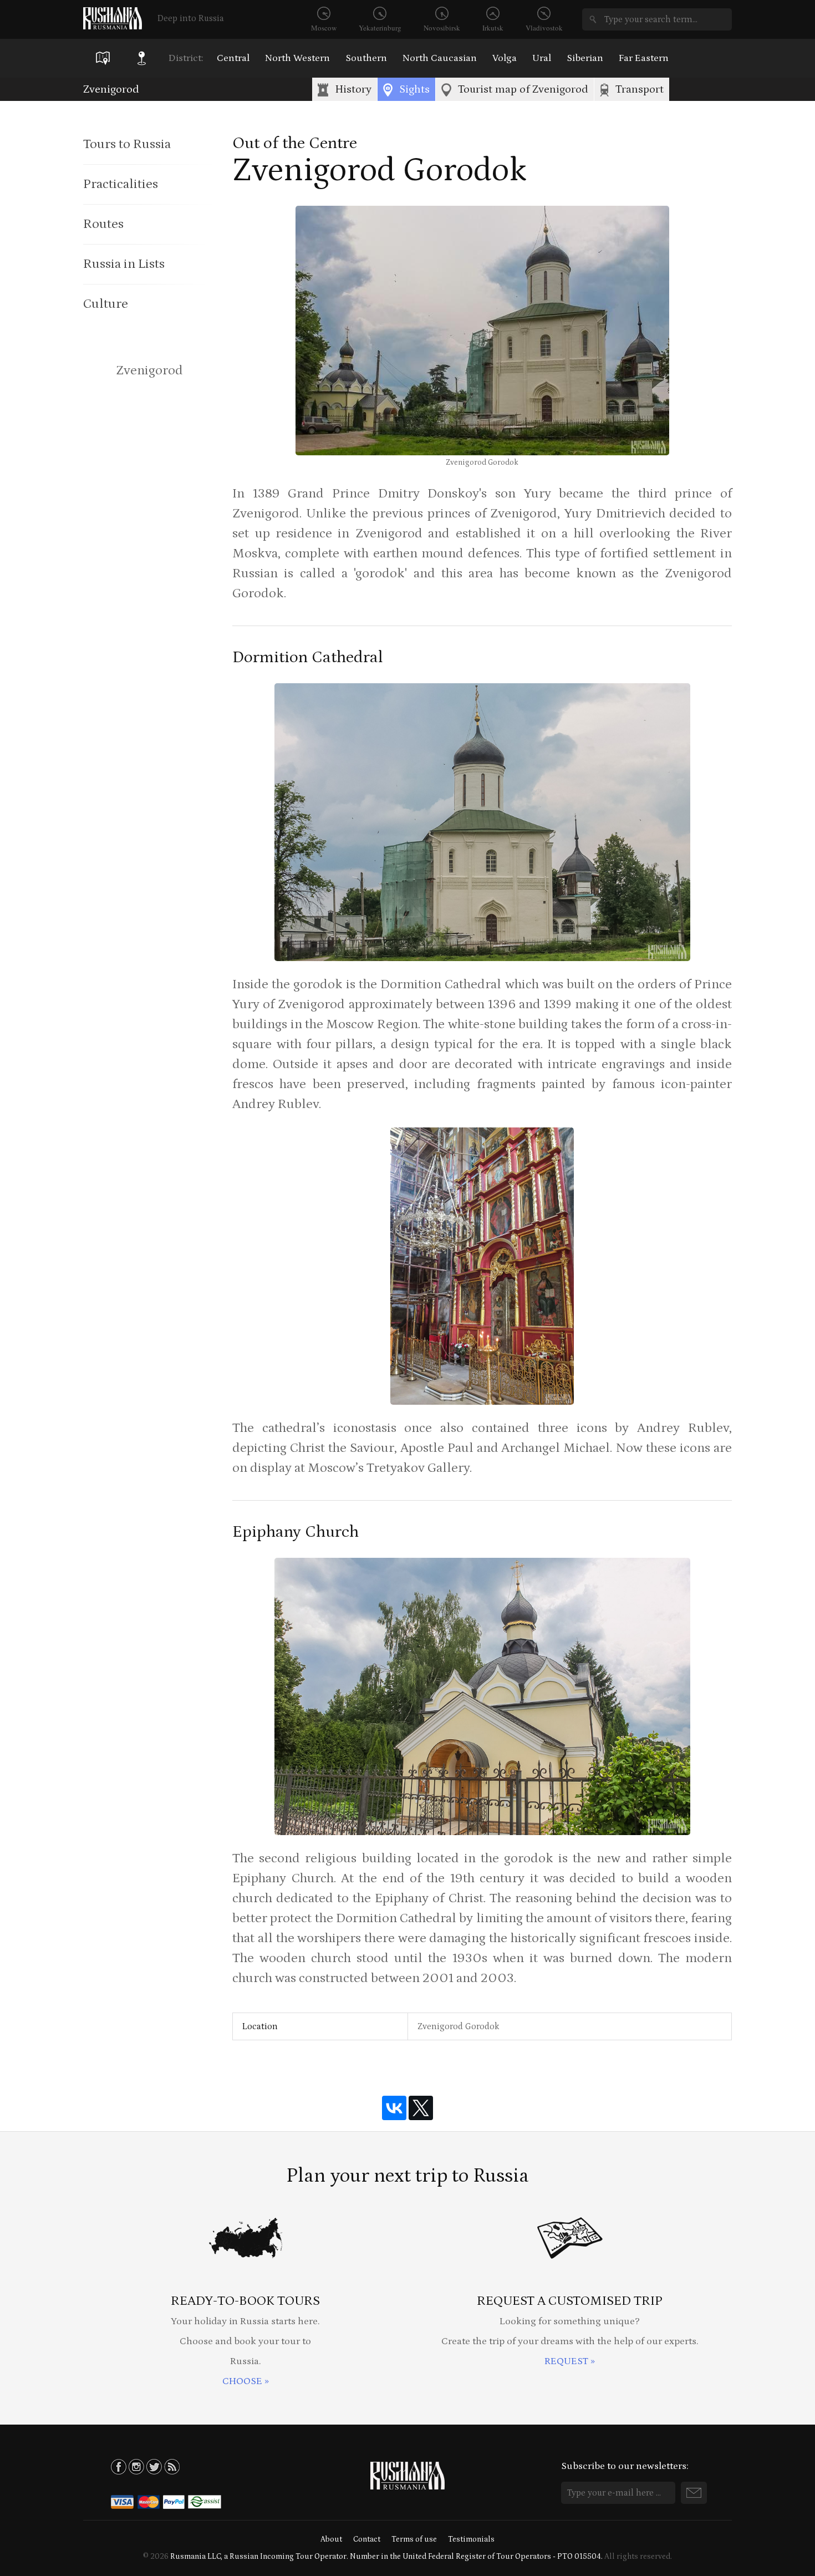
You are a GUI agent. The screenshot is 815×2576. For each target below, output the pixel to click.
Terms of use (414, 2539)
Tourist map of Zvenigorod (523, 89)
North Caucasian (440, 58)
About (331, 2539)
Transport (640, 89)
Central (233, 58)
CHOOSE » (246, 2381)
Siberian (585, 58)
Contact (367, 2539)
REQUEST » (570, 2361)
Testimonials (471, 2539)
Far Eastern (644, 58)
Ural (542, 58)
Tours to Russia (127, 144)
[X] (421, 2108)
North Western (297, 58)
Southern (366, 58)
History (353, 89)
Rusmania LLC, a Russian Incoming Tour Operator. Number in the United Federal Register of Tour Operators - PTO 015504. (386, 2557)
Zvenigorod (111, 89)
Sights (414, 89)
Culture (106, 304)
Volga (505, 58)
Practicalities (121, 184)
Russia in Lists (124, 264)
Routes (103, 224)
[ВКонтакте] (394, 2108)
